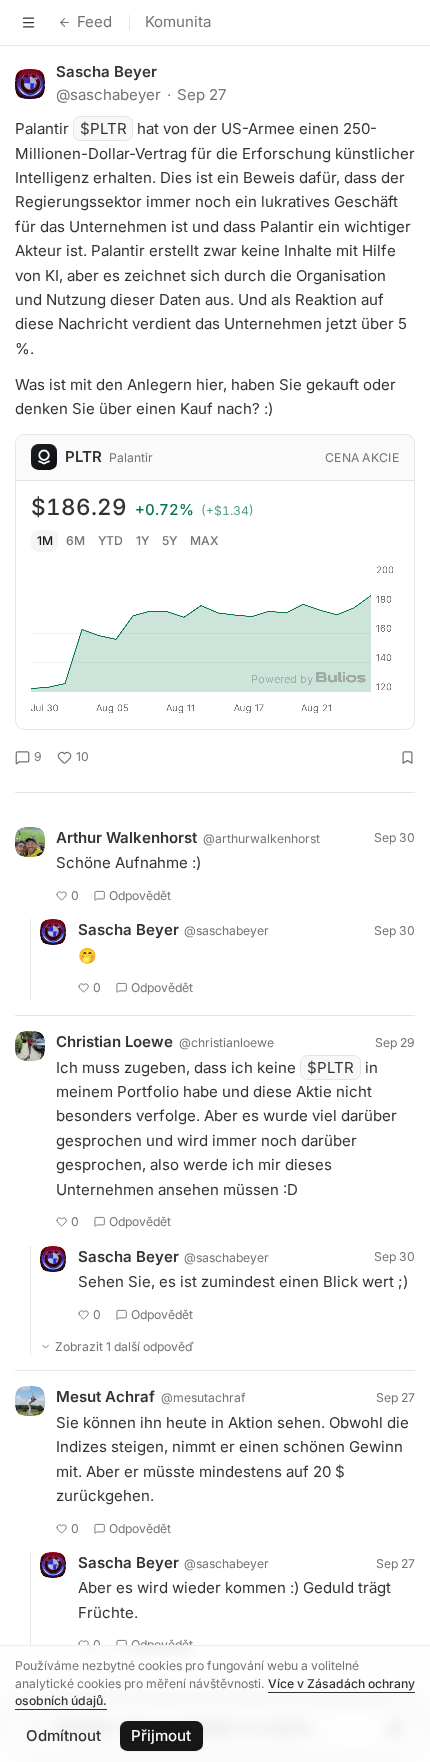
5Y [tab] (169, 540)
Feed (94, 21)
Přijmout (161, 1735)
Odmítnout (63, 1735)
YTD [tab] (110, 540)
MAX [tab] (204, 540)
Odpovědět (140, 895)
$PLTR (103, 128)
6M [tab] (75, 540)
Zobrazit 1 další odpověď (124, 1346)
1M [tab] (45, 540)
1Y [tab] (142, 540)
